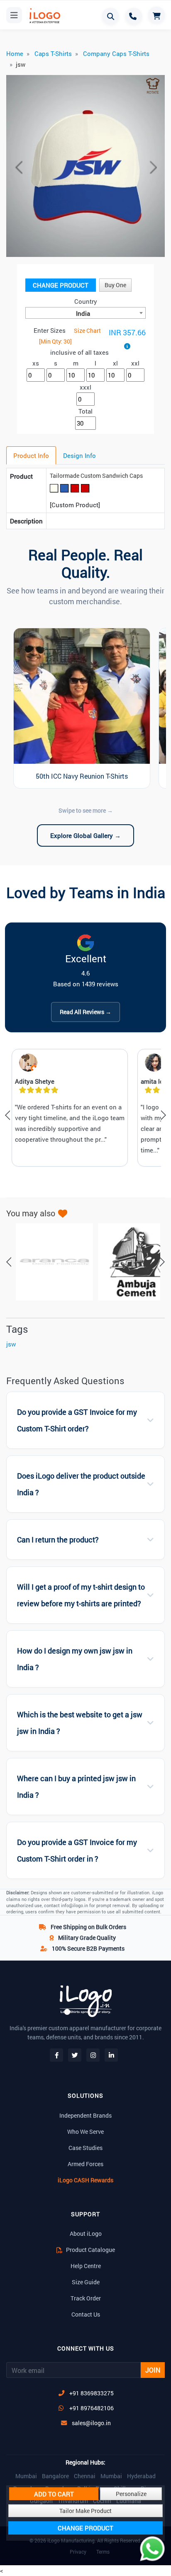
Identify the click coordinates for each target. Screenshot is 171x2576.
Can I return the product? (58, 1540)
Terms (103, 2552)
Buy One (115, 285)
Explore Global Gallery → (85, 835)
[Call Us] (134, 16)
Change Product (61, 285)
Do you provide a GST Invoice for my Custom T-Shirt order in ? (77, 1851)
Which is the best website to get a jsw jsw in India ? (80, 1723)
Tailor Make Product (85, 2511)
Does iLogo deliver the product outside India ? (81, 1484)
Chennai (85, 2476)
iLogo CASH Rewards (85, 2180)
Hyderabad (141, 2476)
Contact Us (86, 2314)
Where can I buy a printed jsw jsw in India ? (76, 1787)
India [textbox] (83, 313)
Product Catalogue (90, 2250)
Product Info (31, 455)
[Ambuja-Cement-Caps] (132, 1262)
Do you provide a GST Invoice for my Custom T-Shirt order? (77, 1420)
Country (86, 301)
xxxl (85, 387)
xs (36, 363)
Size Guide (86, 2282)
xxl (135, 363)
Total (85, 411)
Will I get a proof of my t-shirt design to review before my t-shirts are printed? (81, 1595)
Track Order (86, 2298)
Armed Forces (85, 2164)
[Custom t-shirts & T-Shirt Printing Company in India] (44, 16)
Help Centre (86, 2266)
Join (153, 2370)
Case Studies (85, 2148)
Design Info (79, 455)
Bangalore (55, 2476)
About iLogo (86, 2233)
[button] (18, 167)
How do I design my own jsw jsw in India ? (75, 1659)
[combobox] (85, 313)
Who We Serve (85, 2132)
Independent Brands (85, 2115)
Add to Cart (54, 2494)
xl (115, 363)
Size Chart (87, 330)
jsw (11, 1344)
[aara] (50, 1262)
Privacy (78, 2552)
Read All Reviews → (85, 1012)
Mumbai (26, 2476)
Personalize (131, 2494)
